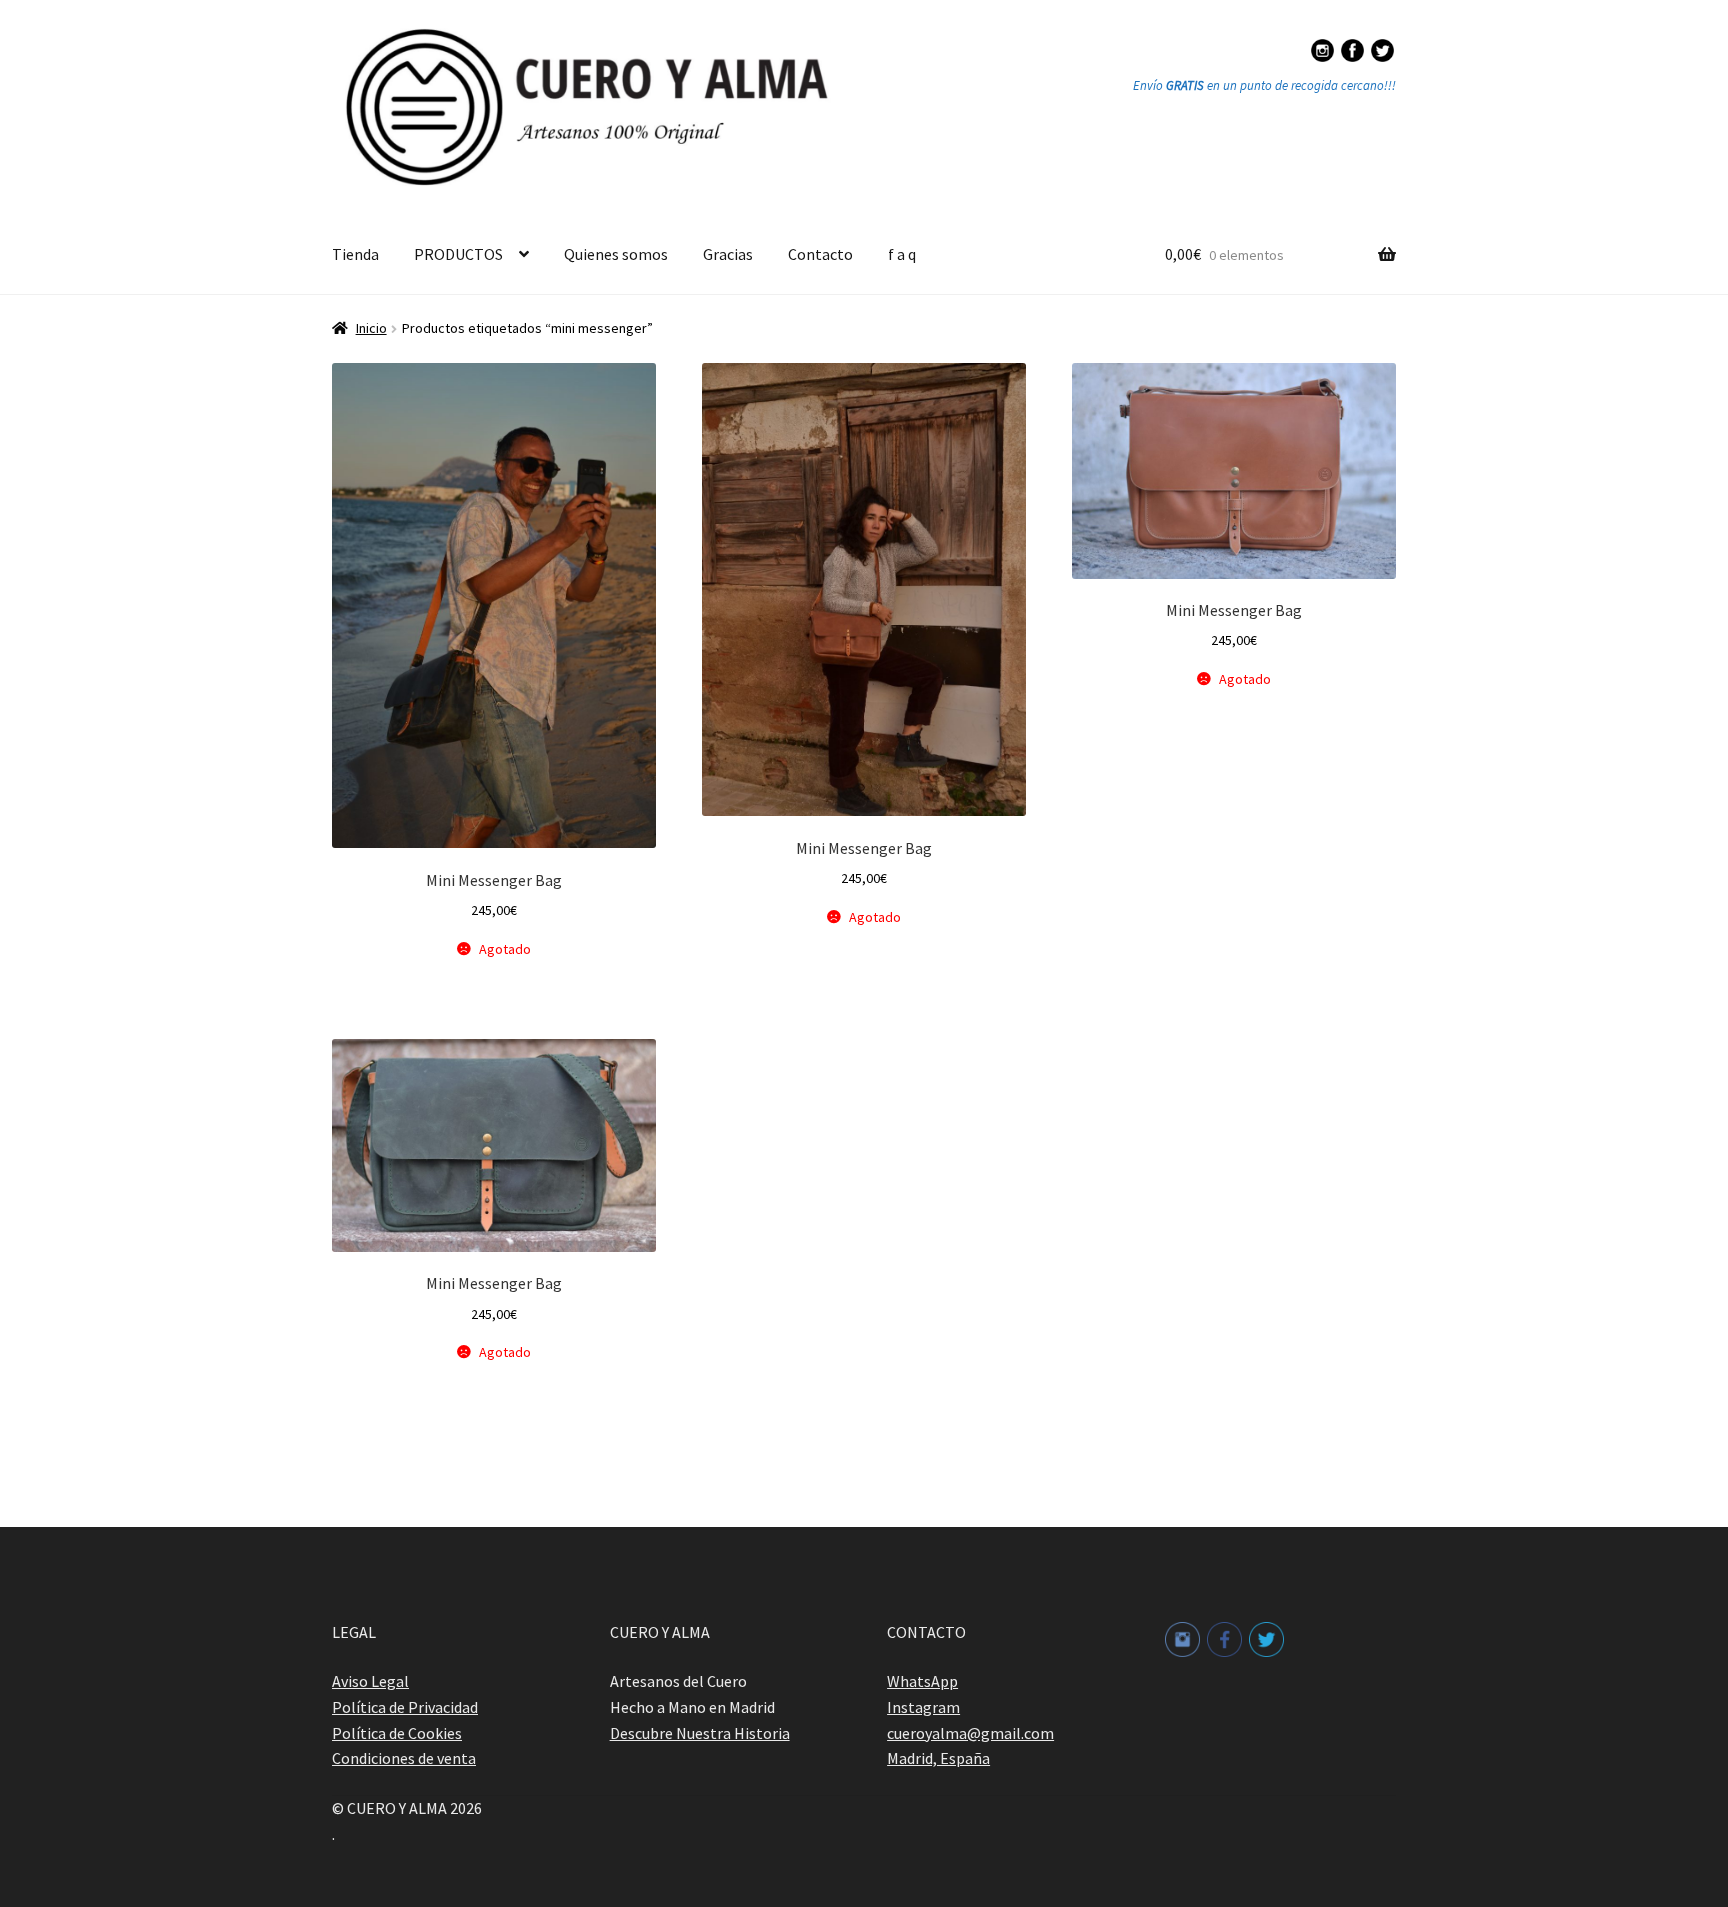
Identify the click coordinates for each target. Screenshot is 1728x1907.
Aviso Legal (370, 1681)
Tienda (355, 254)
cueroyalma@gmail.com (970, 1733)
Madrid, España (938, 1758)
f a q (902, 254)
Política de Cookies (397, 1733)
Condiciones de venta (404, 1758)
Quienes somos (616, 254)
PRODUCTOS (458, 254)
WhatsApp (922, 1681)
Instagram (923, 1707)
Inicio (371, 328)
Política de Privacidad (405, 1707)
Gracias (728, 254)
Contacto (820, 254)
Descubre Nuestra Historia (700, 1733)
